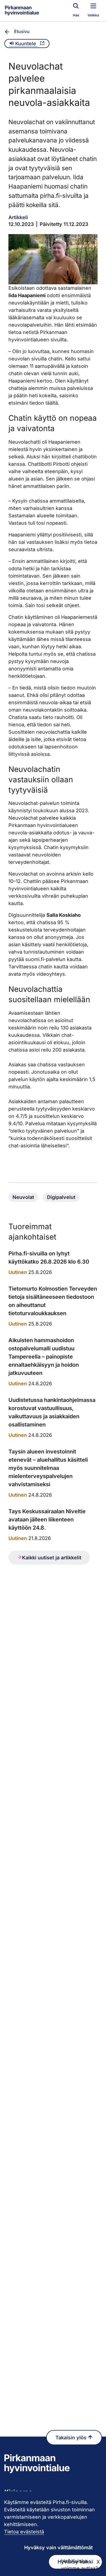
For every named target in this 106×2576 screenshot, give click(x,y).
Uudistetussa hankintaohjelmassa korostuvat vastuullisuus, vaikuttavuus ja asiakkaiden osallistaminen (52, 1412)
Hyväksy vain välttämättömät (58, 2547)
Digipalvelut (61, 1197)
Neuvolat (23, 1197)
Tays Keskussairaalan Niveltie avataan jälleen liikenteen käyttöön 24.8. (47, 1520)
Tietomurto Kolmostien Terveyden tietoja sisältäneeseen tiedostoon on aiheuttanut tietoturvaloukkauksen (53, 1301)
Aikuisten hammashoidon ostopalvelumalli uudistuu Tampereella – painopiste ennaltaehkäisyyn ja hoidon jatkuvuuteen (44, 1357)
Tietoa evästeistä (24, 2532)
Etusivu (22, 31)
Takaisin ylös (72, 2438)
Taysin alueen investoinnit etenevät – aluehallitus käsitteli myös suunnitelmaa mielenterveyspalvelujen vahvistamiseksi (48, 1468)
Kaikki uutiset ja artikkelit (52, 1558)
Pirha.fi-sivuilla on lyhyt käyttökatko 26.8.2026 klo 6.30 (49, 1258)
